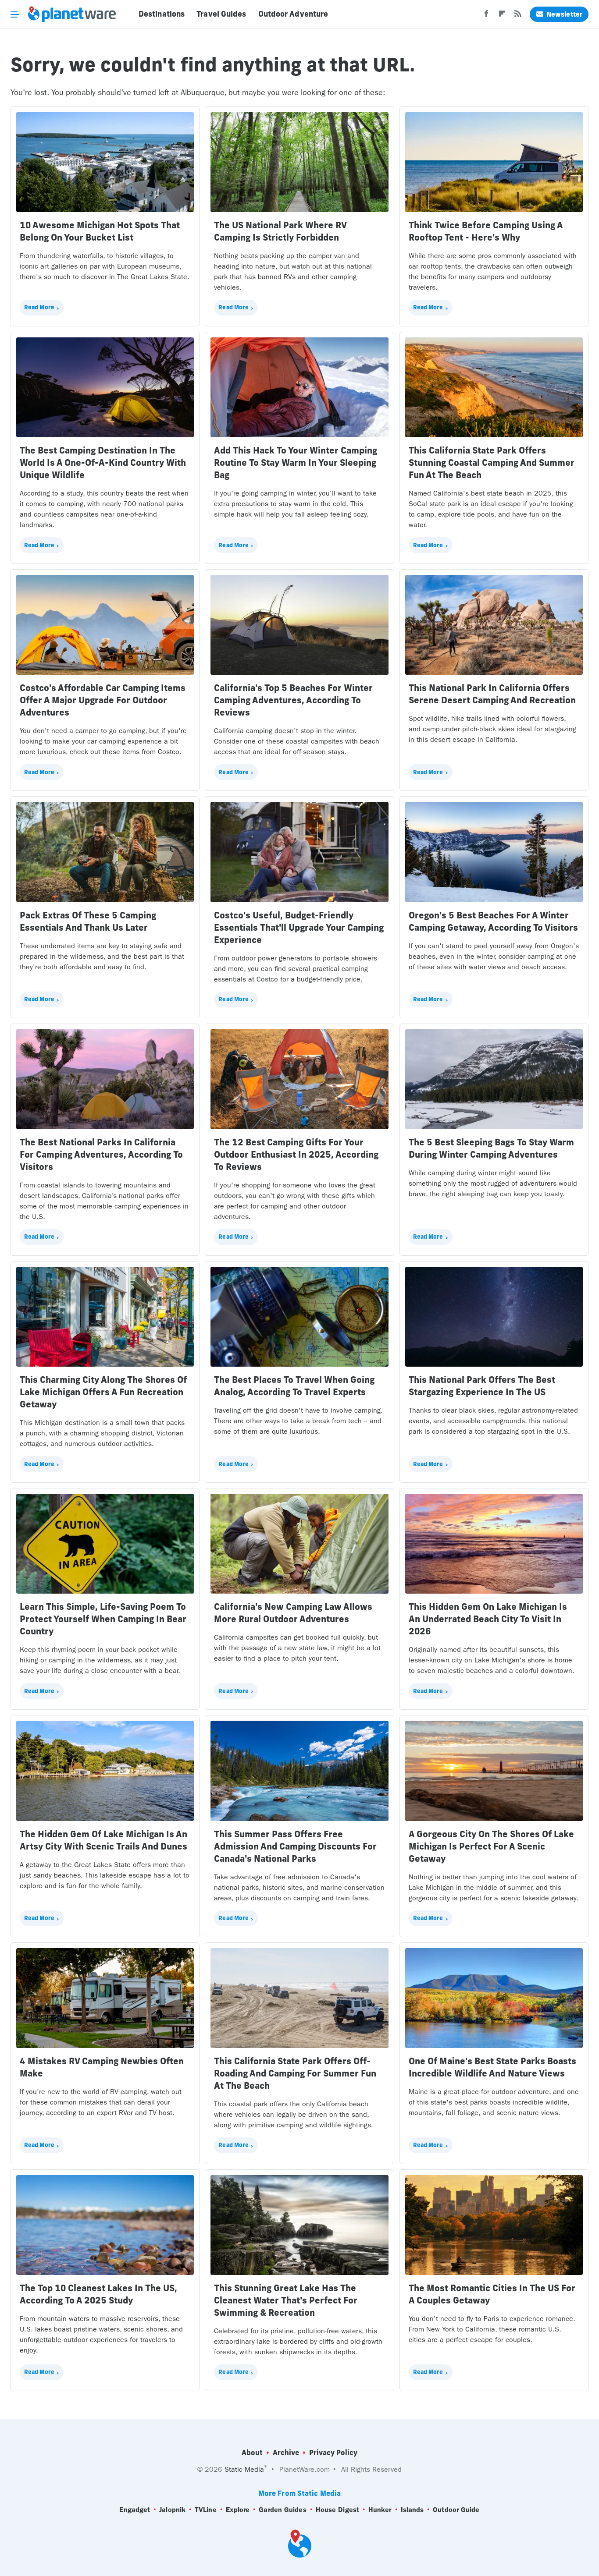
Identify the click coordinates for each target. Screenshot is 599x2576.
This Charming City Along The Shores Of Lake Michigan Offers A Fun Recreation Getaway (103, 1392)
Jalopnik (172, 2510)
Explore (238, 2510)
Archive (286, 2452)
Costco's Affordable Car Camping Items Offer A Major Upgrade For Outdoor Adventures (103, 700)
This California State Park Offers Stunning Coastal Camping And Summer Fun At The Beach (492, 462)
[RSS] (518, 16)
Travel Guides (221, 14)
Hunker (380, 2510)
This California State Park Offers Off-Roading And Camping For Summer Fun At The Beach (295, 2073)
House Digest (337, 2510)
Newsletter (564, 14)
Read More (39, 307)
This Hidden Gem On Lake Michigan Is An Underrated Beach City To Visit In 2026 (488, 1619)
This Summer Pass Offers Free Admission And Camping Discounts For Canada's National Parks (295, 1846)
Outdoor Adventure (293, 14)
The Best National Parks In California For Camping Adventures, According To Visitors (101, 1154)
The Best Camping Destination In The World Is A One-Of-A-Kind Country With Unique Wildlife (103, 462)
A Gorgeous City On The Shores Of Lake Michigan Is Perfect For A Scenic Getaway (491, 1846)
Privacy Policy (333, 2452)
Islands (412, 2510)
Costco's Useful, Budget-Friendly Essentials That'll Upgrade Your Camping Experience (299, 927)
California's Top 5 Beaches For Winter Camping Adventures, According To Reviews (293, 700)
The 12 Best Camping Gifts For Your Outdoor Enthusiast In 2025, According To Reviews (296, 1154)
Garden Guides (282, 2510)
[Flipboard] (502, 16)
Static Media (244, 2469)
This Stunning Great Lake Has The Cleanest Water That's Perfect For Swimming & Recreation (286, 2300)
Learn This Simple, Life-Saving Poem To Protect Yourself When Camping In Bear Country (103, 1619)
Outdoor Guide (456, 2510)
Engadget (135, 2510)
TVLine (206, 2510)
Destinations (162, 14)
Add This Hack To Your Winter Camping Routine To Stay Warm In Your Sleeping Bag (296, 462)
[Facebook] (486, 16)
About (252, 2452)
